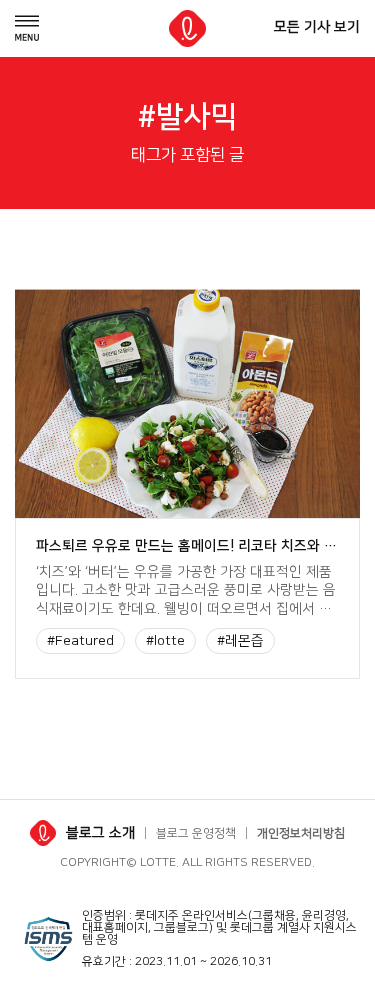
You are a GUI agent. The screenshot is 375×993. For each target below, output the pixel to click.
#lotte (165, 641)
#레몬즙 (240, 641)
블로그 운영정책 (196, 833)
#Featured (80, 641)
